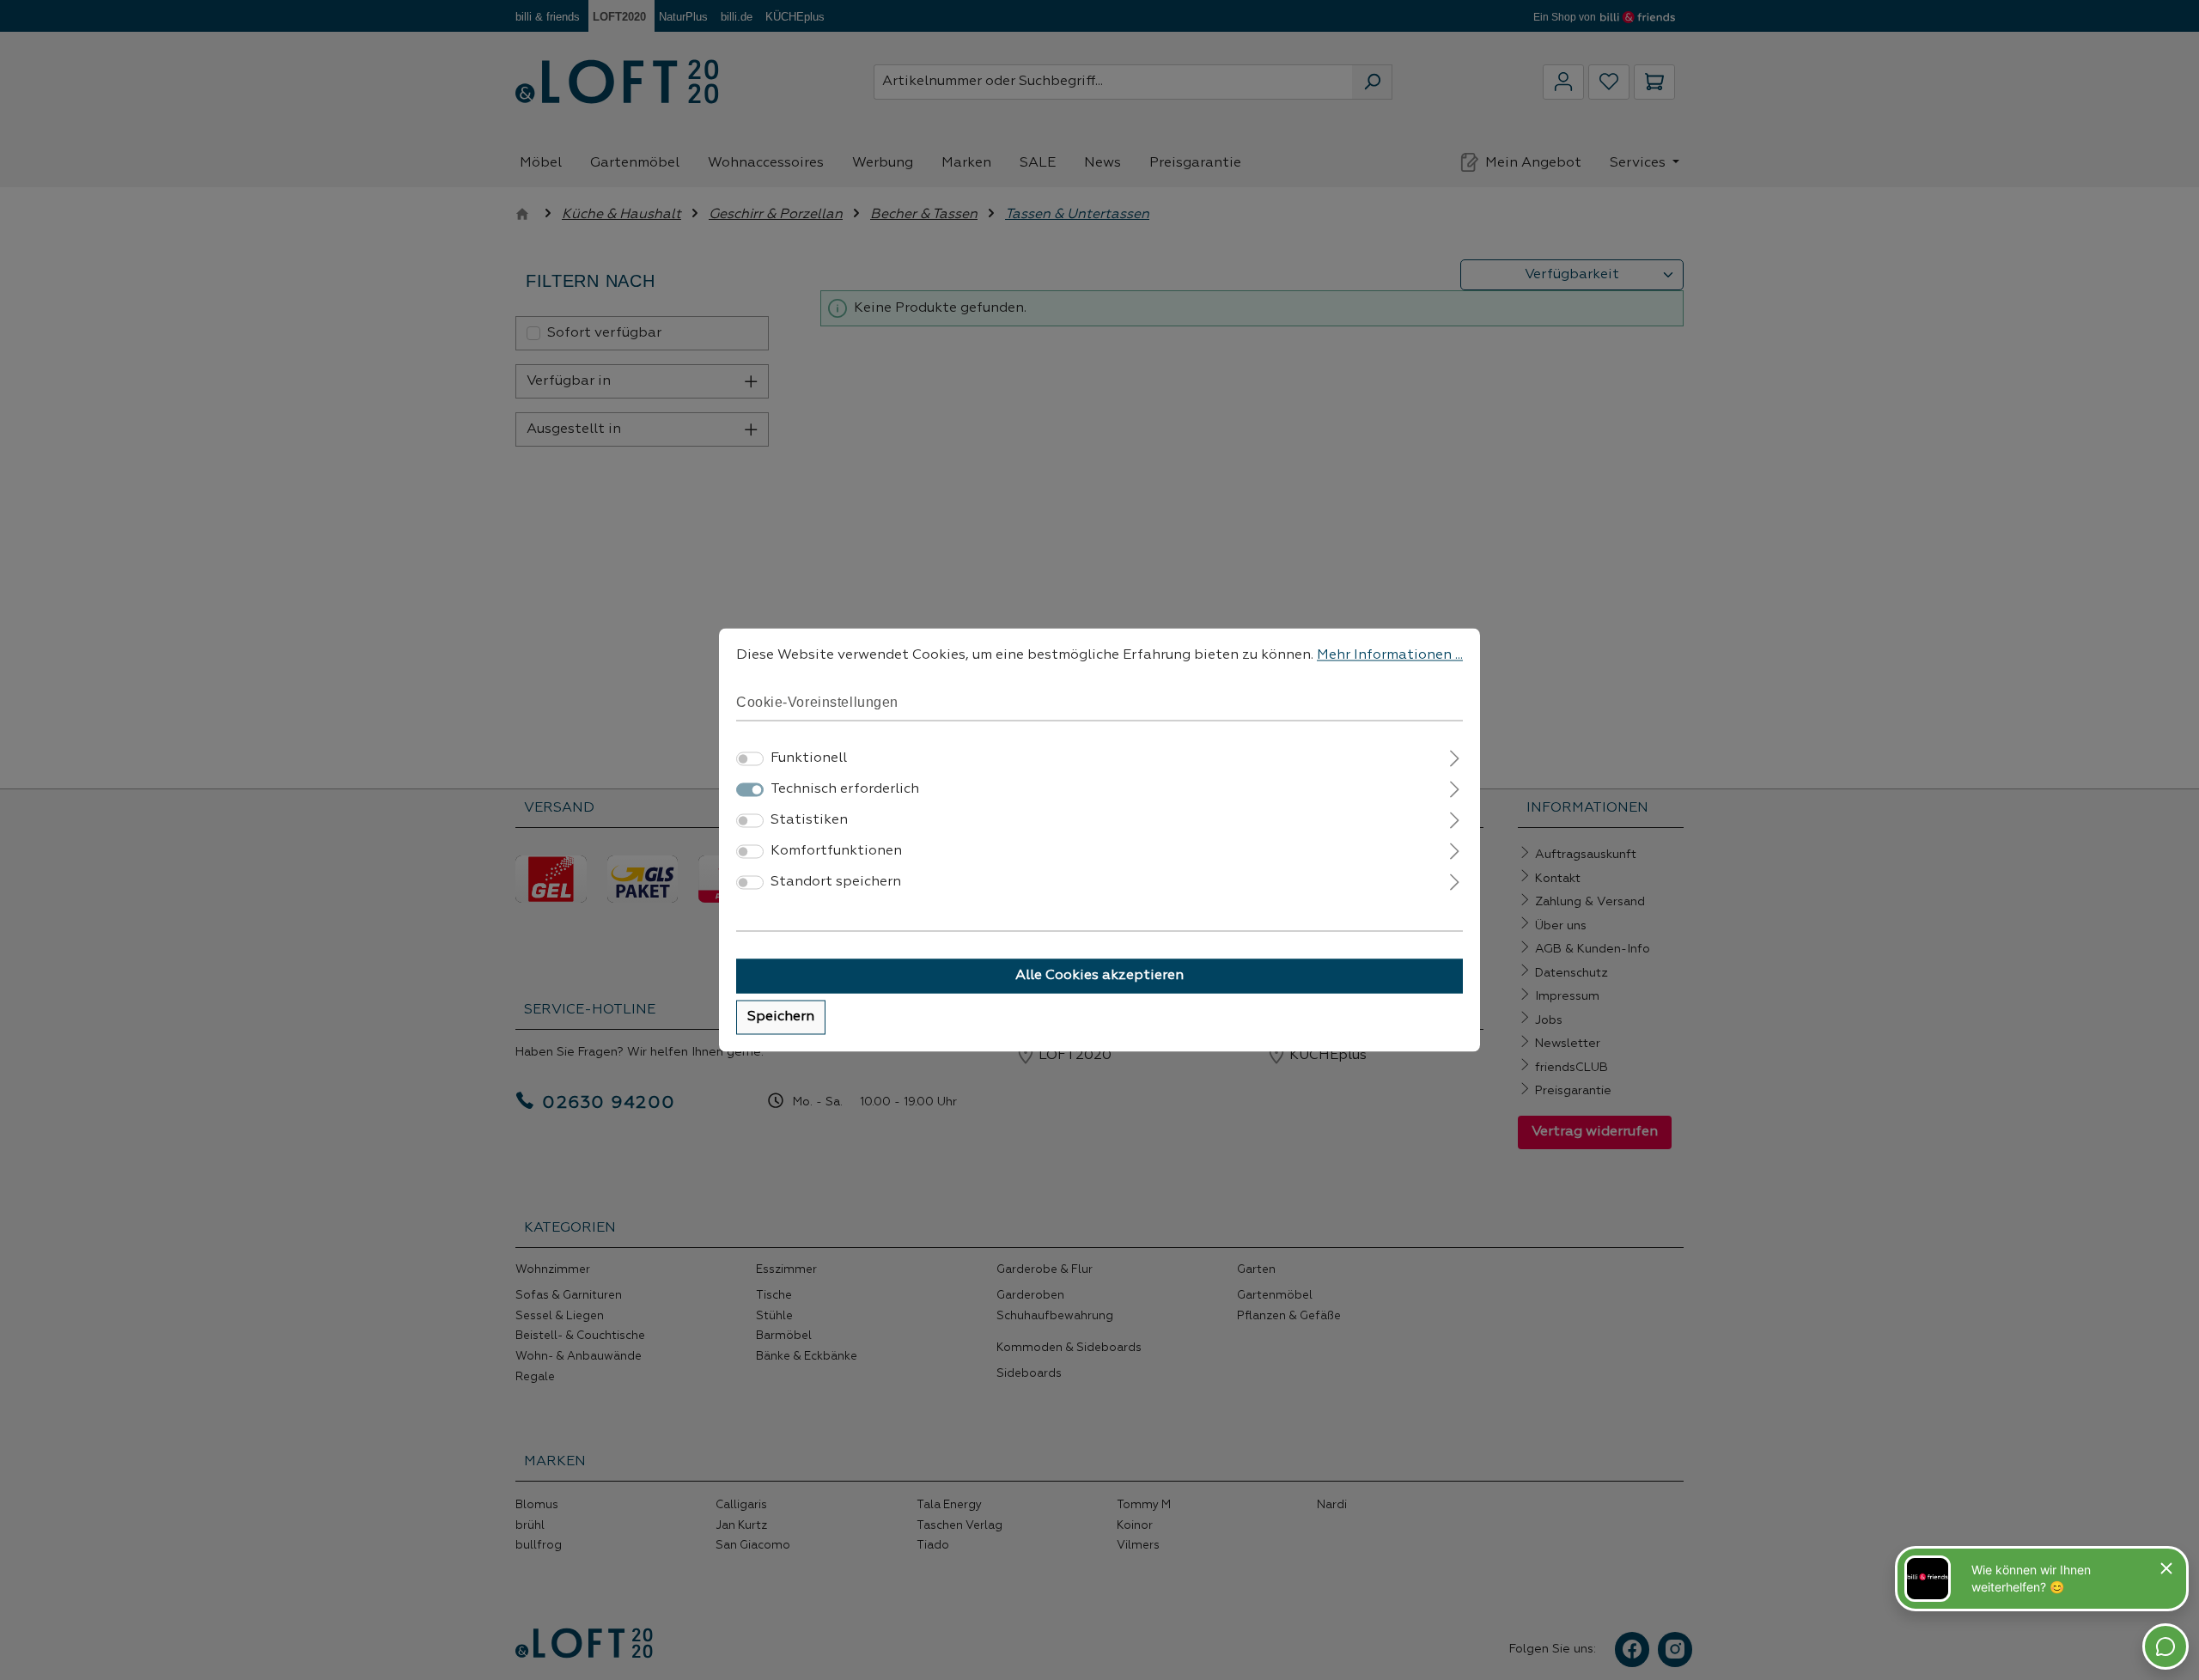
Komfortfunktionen (836, 852)
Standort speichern (836, 883)
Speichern (781, 1018)
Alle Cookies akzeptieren (1099, 977)
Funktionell (809, 759)
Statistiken (809, 821)
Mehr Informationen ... (1390, 655)
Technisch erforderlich (845, 790)
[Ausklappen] (1455, 757)
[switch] (750, 759)
